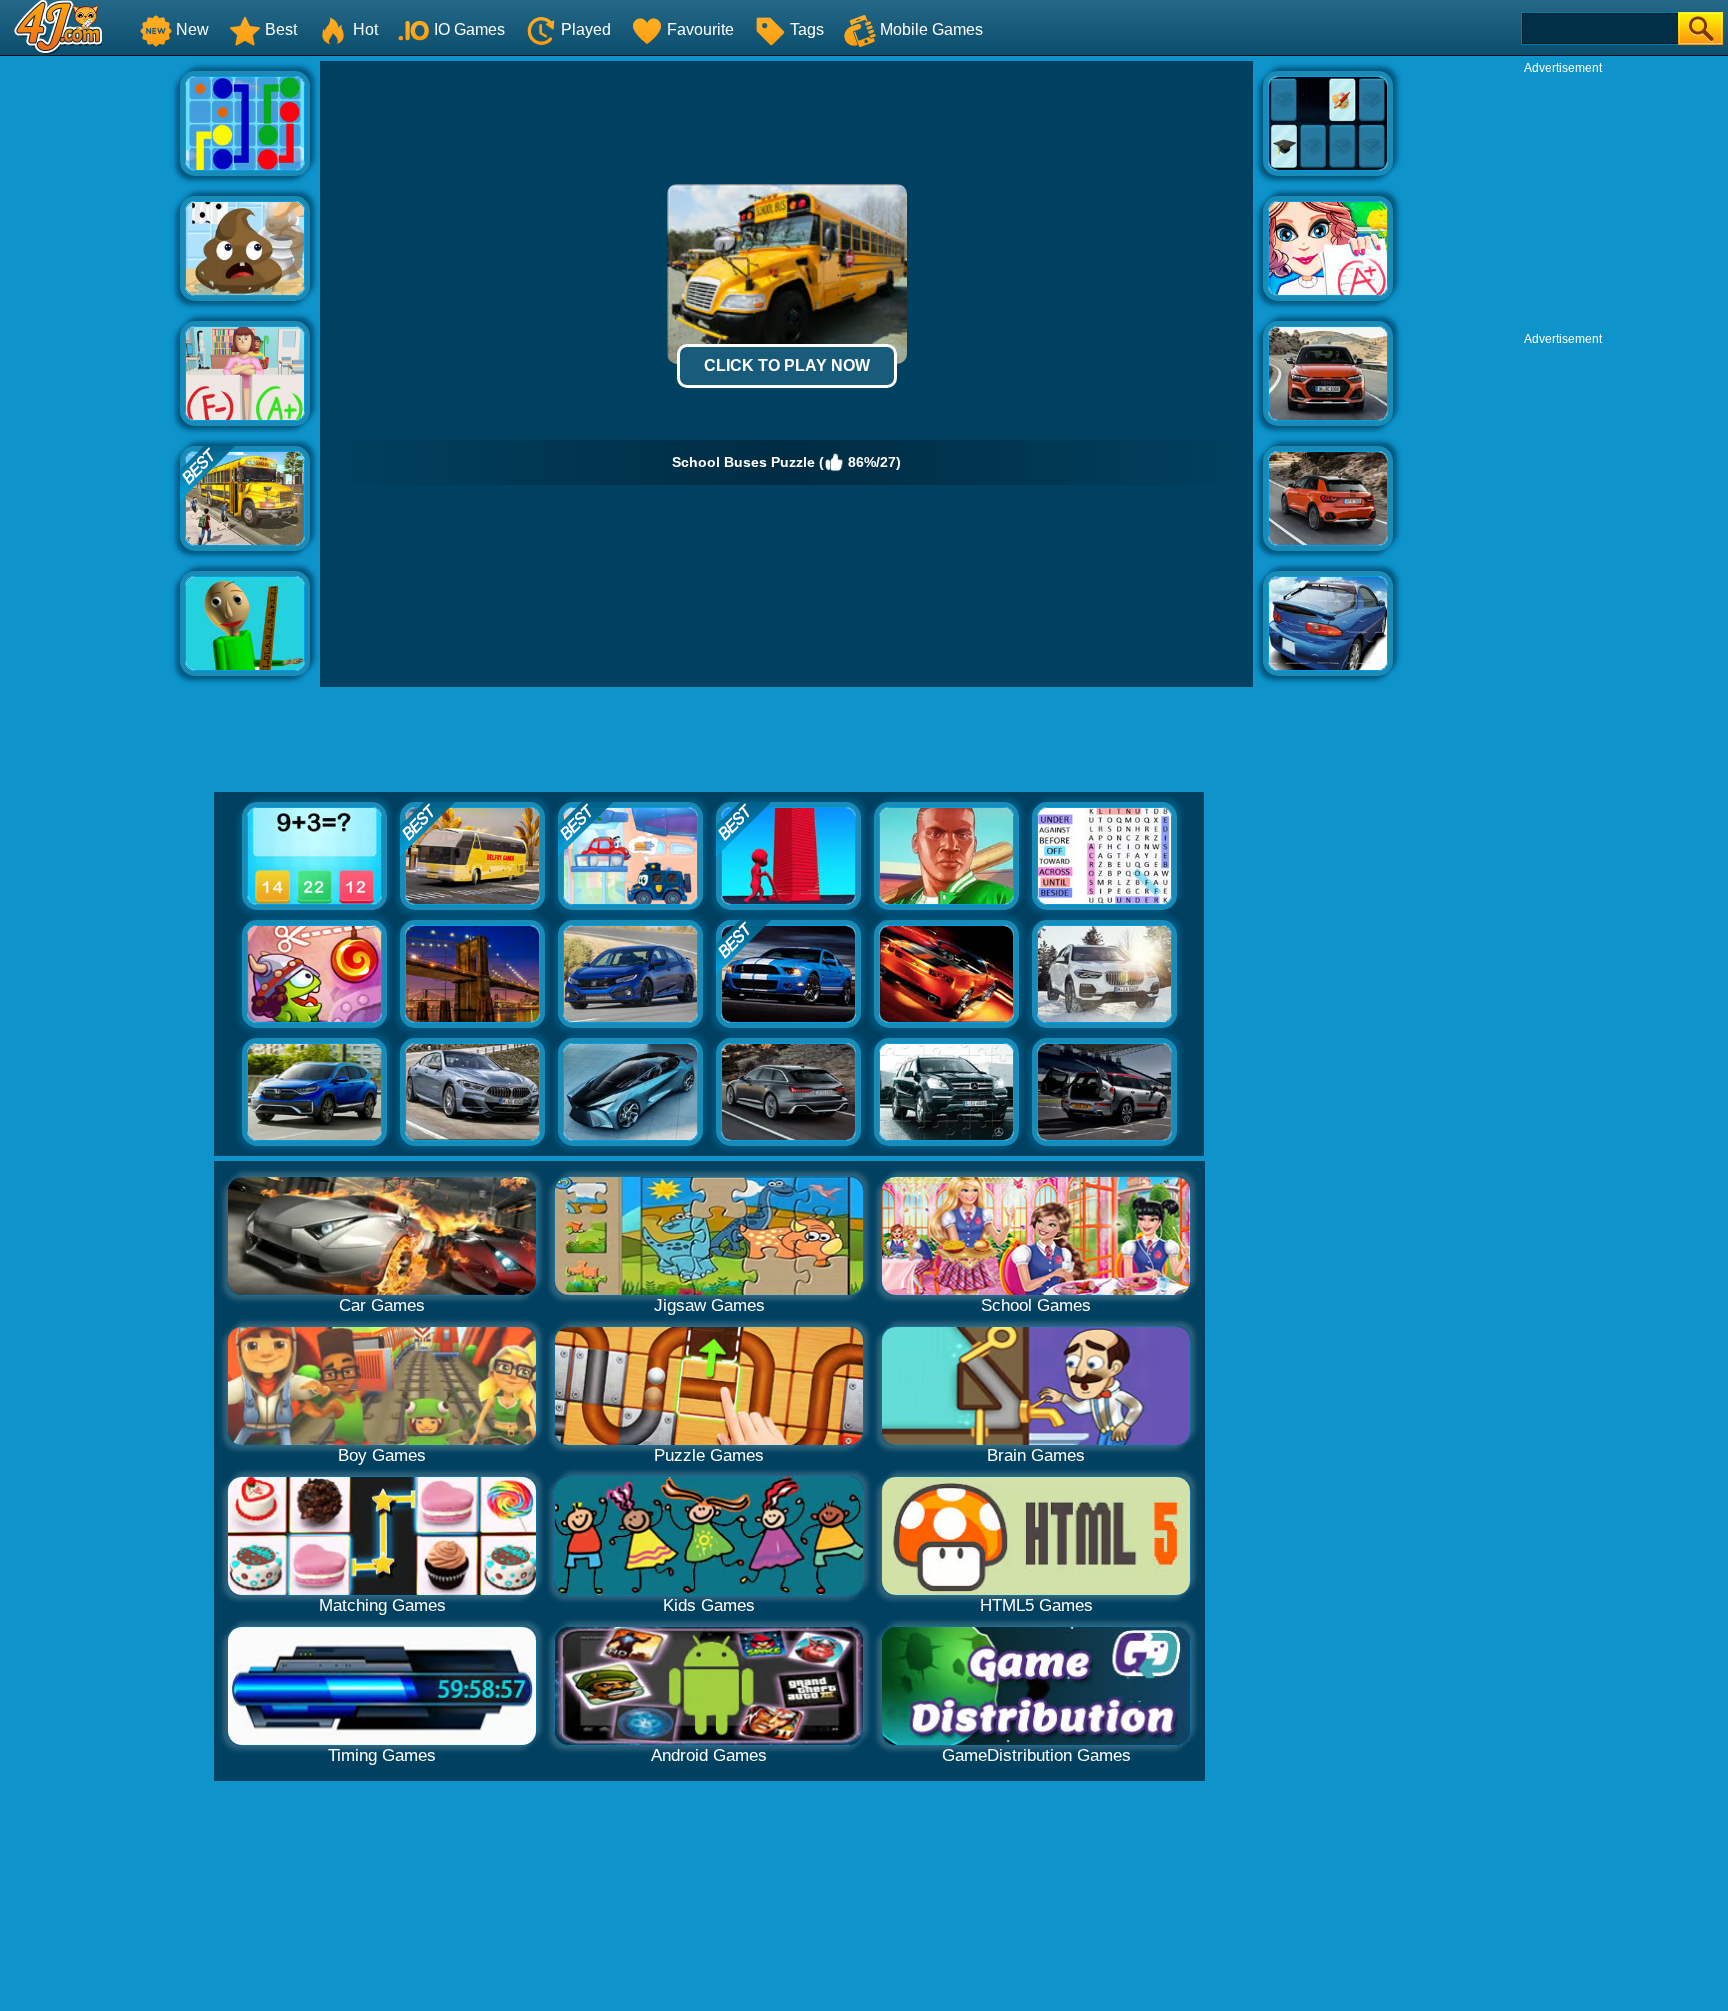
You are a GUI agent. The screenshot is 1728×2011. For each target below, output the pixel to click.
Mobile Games (931, 29)
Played (586, 29)
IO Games (469, 29)
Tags (807, 29)
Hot (365, 29)
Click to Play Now (787, 365)
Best (281, 29)
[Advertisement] (90, 361)
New (192, 29)
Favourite (700, 29)
